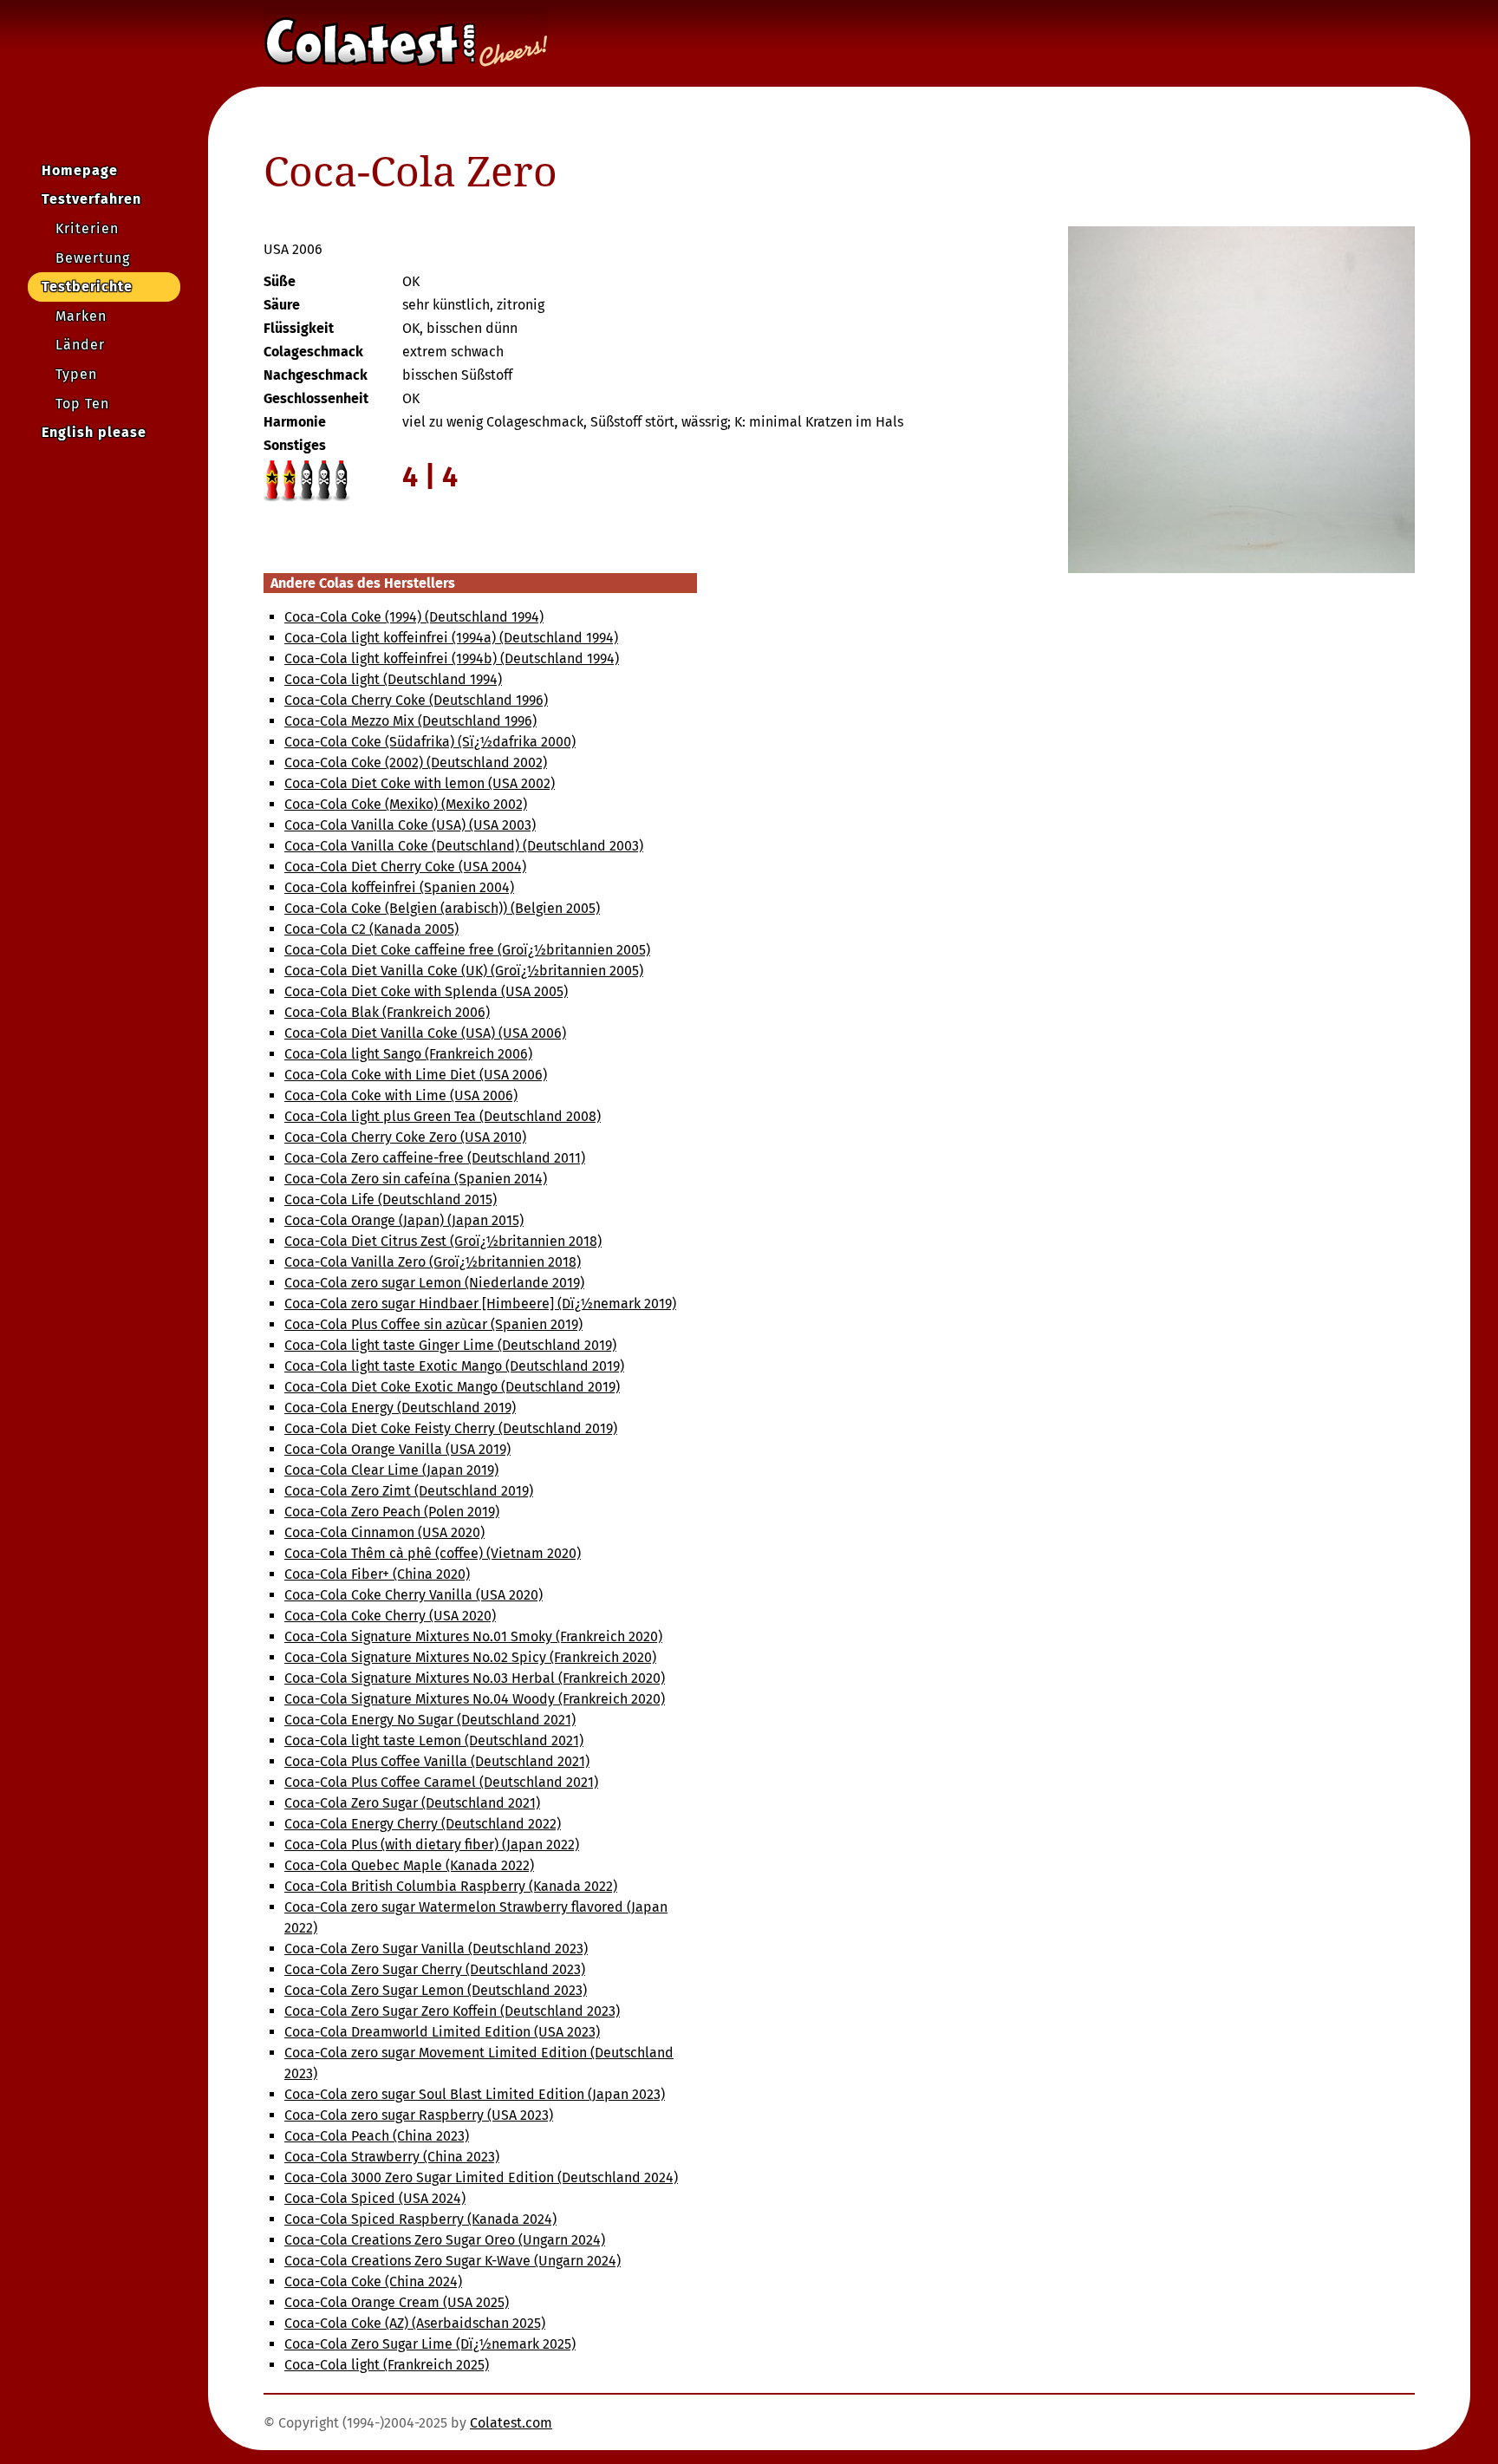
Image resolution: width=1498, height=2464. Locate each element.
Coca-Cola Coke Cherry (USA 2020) (390, 1616)
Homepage (80, 170)
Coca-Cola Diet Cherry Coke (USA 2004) (405, 867)
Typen (76, 374)
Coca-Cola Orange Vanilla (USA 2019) (397, 1449)
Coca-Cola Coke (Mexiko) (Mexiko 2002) (406, 804)
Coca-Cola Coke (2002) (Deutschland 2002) (416, 763)
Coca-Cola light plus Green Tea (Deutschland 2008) (443, 1116)
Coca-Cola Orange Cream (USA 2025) (397, 2302)
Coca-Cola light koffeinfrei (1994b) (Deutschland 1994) (452, 658)
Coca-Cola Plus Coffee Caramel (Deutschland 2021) (441, 1782)
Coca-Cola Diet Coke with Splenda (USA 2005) (426, 991)
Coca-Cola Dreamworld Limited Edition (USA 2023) (442, 2032)
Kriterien (87, 228)
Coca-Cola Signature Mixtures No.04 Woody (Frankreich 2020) (475, 1699)
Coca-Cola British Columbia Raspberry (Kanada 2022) (451, 1886)
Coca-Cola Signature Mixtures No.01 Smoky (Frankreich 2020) (473, 1636)
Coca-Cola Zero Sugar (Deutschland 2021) (412, 1803)
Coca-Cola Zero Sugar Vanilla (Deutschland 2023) (436, 1949)
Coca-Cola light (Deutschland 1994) (393, 679)
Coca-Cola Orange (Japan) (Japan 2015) (404, 1220)
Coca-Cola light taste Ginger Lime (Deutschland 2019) (450, 1345)
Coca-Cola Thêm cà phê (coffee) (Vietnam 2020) (433, 1553)
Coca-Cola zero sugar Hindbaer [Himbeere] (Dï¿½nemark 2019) (480, 1304)
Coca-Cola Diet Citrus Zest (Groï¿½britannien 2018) (443, 1241)
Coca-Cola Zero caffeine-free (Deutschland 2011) (435, 1158)
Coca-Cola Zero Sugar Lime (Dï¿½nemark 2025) (430, 2344)
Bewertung (93, 258)
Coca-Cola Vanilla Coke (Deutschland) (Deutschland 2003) (464, 846)
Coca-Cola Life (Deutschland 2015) (391, 1199)
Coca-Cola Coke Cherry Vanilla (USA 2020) (414, 1595)
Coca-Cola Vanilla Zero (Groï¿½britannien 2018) (433, 1262)
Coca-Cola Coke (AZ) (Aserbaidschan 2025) (415, 2323)
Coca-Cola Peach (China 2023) (377, 2136)
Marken (81, 316)
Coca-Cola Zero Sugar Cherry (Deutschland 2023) (435, 1969)
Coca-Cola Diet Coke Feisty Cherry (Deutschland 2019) (451, 1428)
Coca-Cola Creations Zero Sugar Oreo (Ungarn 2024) (445, 2240)
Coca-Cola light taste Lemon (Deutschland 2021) (434, 1740)
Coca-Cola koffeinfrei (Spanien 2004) (399, 887)
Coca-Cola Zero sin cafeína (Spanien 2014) (416, 1179)
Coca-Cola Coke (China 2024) (373, 2281)
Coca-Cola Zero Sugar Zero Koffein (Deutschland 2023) (452, 2011)
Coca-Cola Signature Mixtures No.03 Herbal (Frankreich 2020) (475, 1678)
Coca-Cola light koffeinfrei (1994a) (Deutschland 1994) (451, 638)
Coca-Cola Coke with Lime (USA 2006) (401, 1095)
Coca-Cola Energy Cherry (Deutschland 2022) (423, 1824)
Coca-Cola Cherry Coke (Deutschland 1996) (416, 700)
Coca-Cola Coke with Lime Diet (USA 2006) (416, 1075)
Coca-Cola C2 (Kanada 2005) (371, 929)
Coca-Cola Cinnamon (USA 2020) (384, 1532)
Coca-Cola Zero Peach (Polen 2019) (392, 1512)
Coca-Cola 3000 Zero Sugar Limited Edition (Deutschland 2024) (481, 2177)
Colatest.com (511, 2423)
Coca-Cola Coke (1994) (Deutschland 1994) (414, 617)
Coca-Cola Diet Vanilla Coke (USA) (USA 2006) (425, 1033)
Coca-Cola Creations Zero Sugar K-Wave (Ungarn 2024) (453, 2261)
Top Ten (82, 404)
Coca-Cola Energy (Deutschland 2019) (400, 1408)
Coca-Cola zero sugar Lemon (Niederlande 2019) (434, 1283)
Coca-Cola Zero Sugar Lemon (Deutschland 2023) (436, 1990)
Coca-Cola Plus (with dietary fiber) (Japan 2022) (432, 1845)
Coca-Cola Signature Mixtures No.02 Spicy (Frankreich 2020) (470, 1657)
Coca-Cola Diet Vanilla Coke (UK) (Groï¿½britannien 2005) (464, 971)
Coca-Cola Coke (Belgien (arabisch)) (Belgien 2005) (442, 908)
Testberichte (87, 287)
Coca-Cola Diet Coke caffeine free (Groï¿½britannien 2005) (467, 950)
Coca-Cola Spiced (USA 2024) (375, 2198)
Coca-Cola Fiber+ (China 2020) (377, 1574)
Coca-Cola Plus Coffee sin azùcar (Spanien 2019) (433, 1324)
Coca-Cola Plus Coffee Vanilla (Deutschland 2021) (437, 1761)
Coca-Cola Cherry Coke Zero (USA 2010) (405, 1137)
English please (94, 432)
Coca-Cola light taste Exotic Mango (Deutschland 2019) (454, 1366)
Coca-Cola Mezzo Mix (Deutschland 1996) (410, 721)
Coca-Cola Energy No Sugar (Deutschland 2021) (430, 1720)
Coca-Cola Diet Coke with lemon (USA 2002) (420, 783)
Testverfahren (91, 199)
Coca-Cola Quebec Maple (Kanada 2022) (409, 1865)
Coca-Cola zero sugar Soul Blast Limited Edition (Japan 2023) (475, 2094)
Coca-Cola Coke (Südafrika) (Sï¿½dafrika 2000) (430, 742)
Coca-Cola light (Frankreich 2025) (387, 2365)
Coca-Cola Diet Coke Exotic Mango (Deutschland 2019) (452, 1387)
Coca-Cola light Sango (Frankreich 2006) (408, 1054)
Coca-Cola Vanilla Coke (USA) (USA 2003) (410, 825)
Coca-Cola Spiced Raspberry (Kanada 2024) (420, 2219)
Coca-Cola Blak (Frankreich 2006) (387, 1012)
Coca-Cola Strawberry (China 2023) (392, 2157)
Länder (80, 345)
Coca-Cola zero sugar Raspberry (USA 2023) (419, 2115)
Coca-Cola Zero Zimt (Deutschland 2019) (409, 1491)
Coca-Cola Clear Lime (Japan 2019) (391, 1470)
